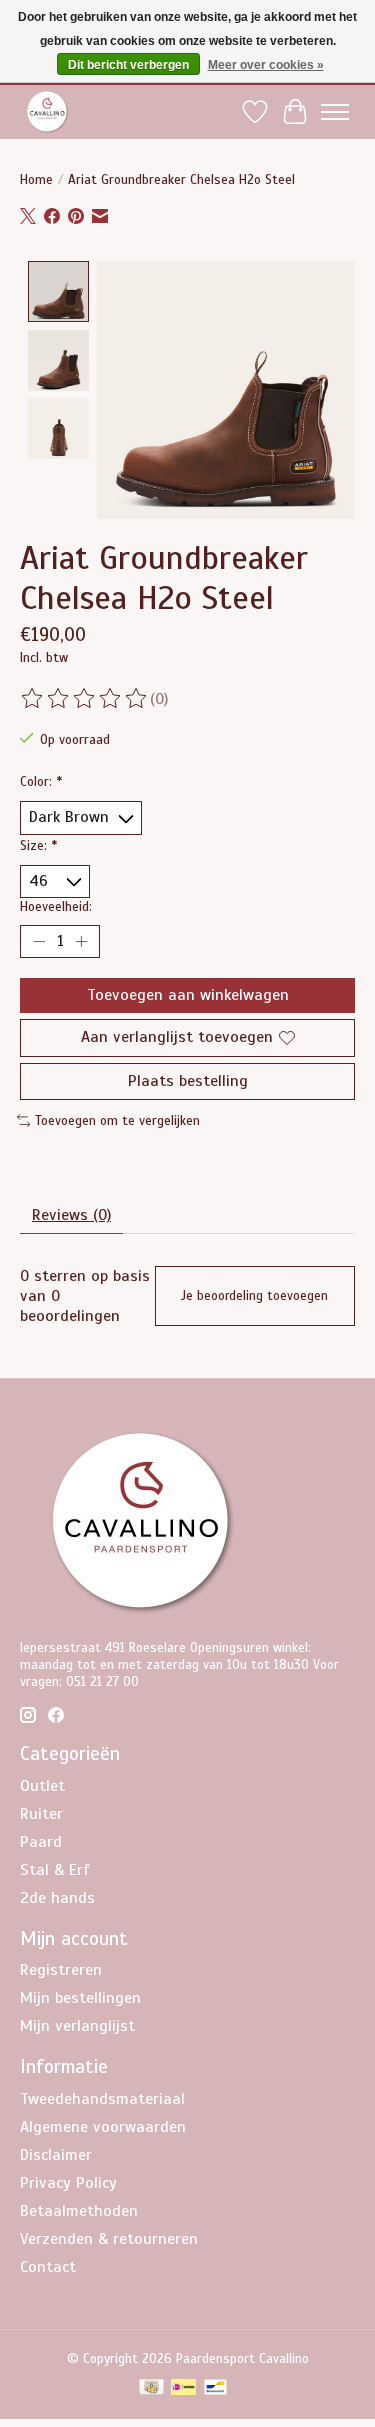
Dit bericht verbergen (128, 65)
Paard (41, 1842)
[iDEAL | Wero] (183, 2389)
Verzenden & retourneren (109, 2239)
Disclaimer (56, 2155)
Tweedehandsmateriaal (102, 2099)
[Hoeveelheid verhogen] (81, 942)
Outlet (42, 1786)
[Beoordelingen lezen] (85, 699)
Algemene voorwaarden (103, 2127)
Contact (48, 2267)
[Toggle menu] (335, 112)
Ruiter (41, 1814)
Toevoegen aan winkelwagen (188, 995)
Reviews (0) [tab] (71, 1215)
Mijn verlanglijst (77, 2026)
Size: (38, 845)
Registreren (61, 1970)
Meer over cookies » (266, 65)
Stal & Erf (55, 1870)
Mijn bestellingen (80, 1998)
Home (36, 179)
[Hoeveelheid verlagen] (39, 942)
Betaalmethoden (79, 2211)
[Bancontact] (215, 2389)
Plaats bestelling (188, 1081)
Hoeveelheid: (56, 906)
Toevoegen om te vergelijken (117, 1120)
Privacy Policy (68, 2183)
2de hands (57, 1898)
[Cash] (151, 2389)
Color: (41, 781)
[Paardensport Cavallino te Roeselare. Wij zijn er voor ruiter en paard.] (47, 111)
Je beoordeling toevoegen (254, 1296)
